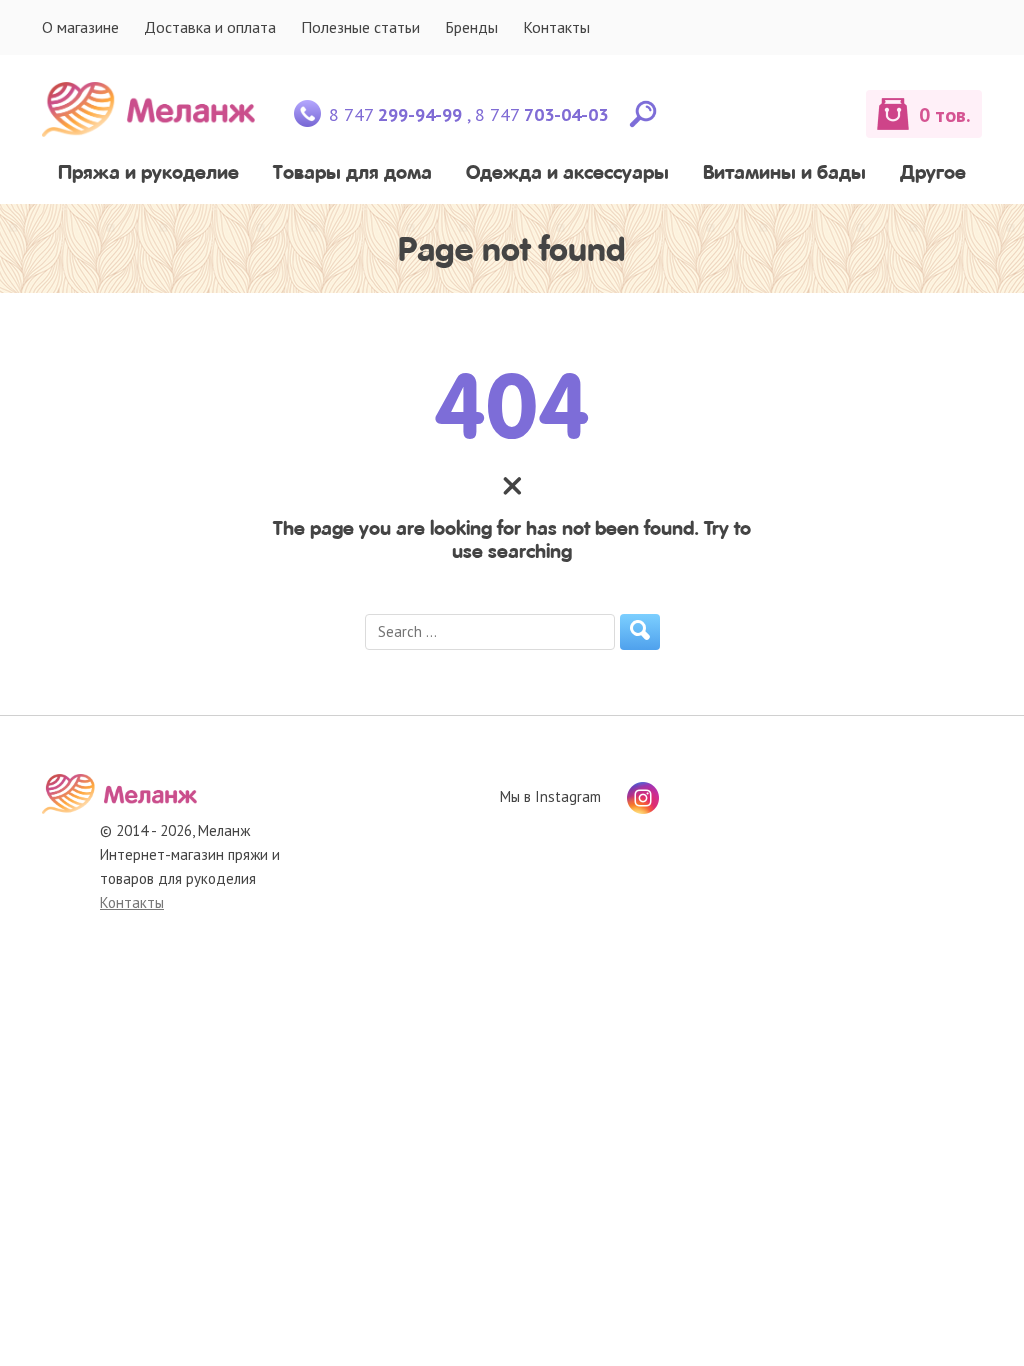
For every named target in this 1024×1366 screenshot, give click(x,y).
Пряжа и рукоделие (148, 173)
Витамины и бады (784, 173)
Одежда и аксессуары (567, 173)
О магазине (80, 27)
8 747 (395, 114)
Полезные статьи (360, 27)
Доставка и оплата (210, 27)
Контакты (556, 27)
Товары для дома (352, 173)
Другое (933, 173)
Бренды (471, 27)
